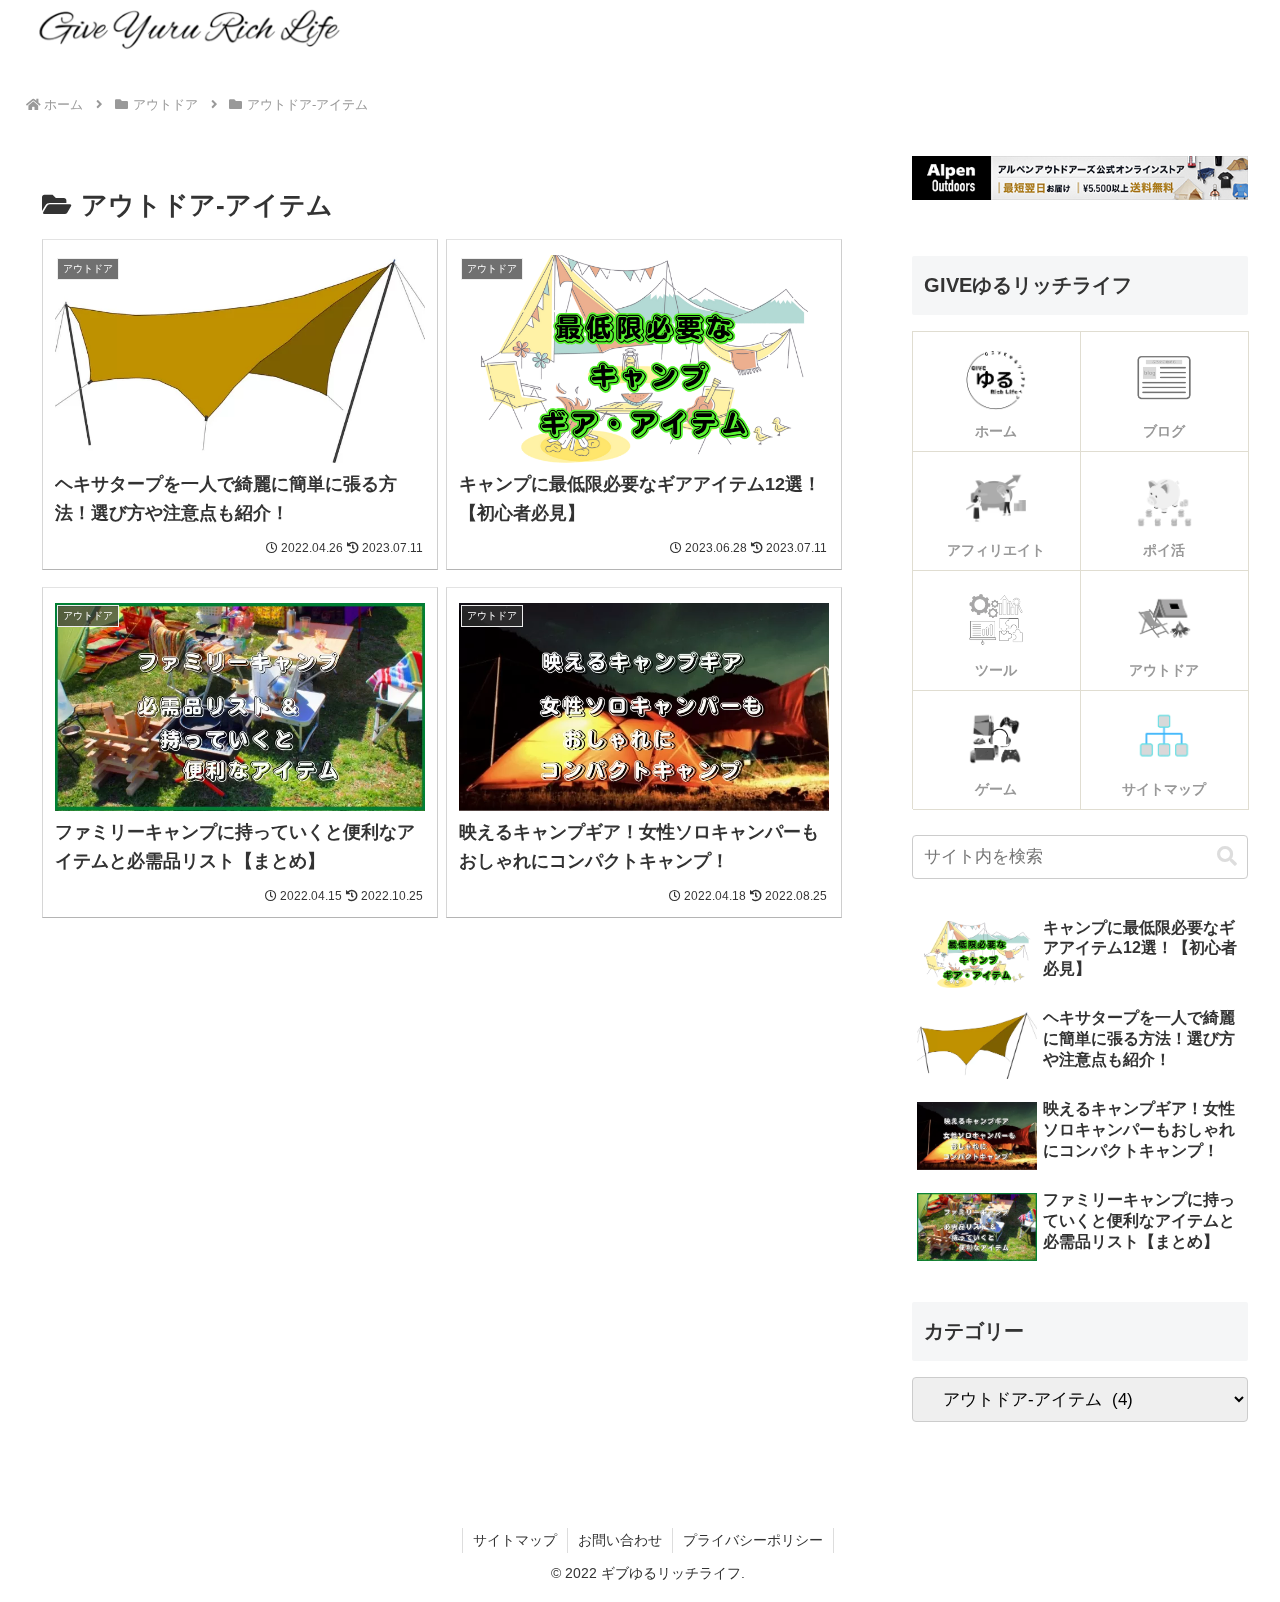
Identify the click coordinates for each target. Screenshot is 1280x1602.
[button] (1227, 856)
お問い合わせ (620, 1540)
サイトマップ (515, 1540)
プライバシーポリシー (753, 1540)
